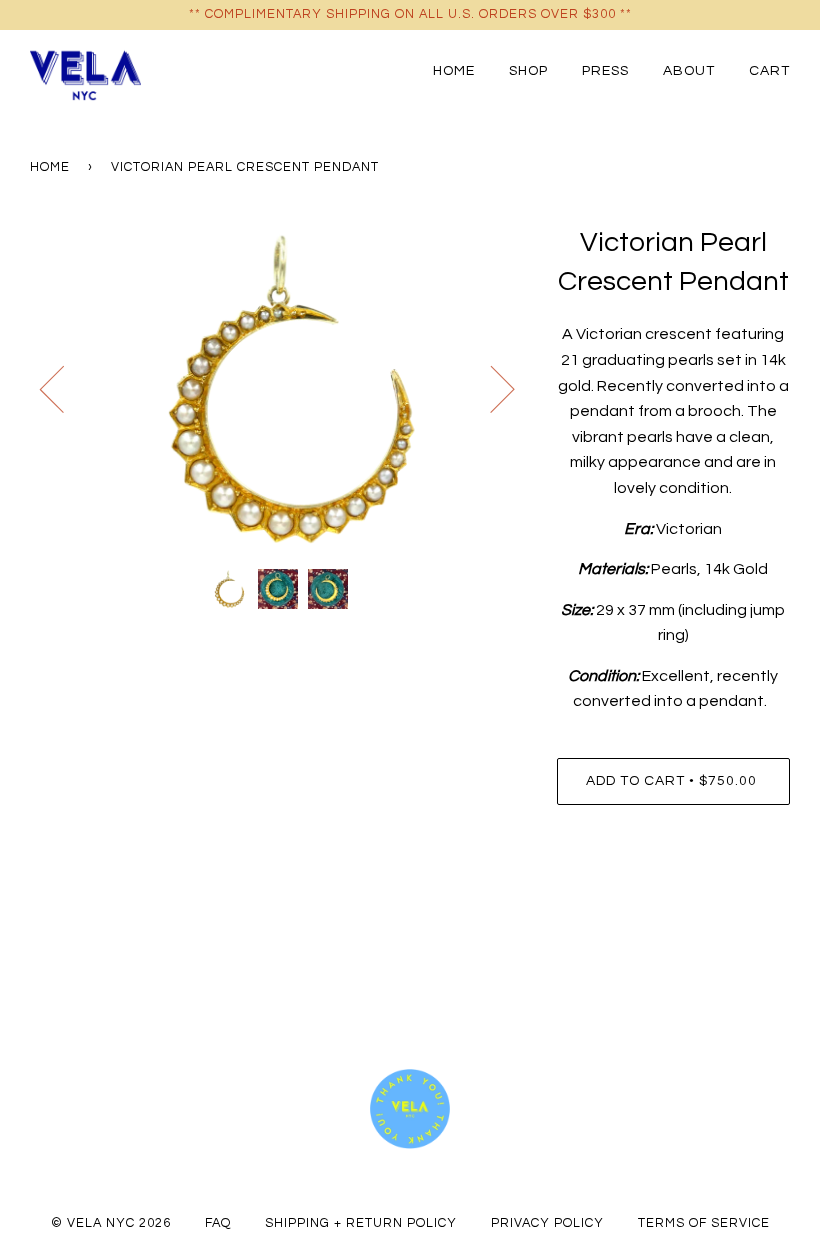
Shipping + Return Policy (361, 1223)
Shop (528, 70)
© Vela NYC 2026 (111, 1223)
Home (454, 70)
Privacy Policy (547, 1223)
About (689, 70)
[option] (278, 388)
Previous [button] (64, 388)
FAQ (218, 1223)
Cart (769, 70)
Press (605, 70)
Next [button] (490, 388)
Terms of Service (704, 1223)
